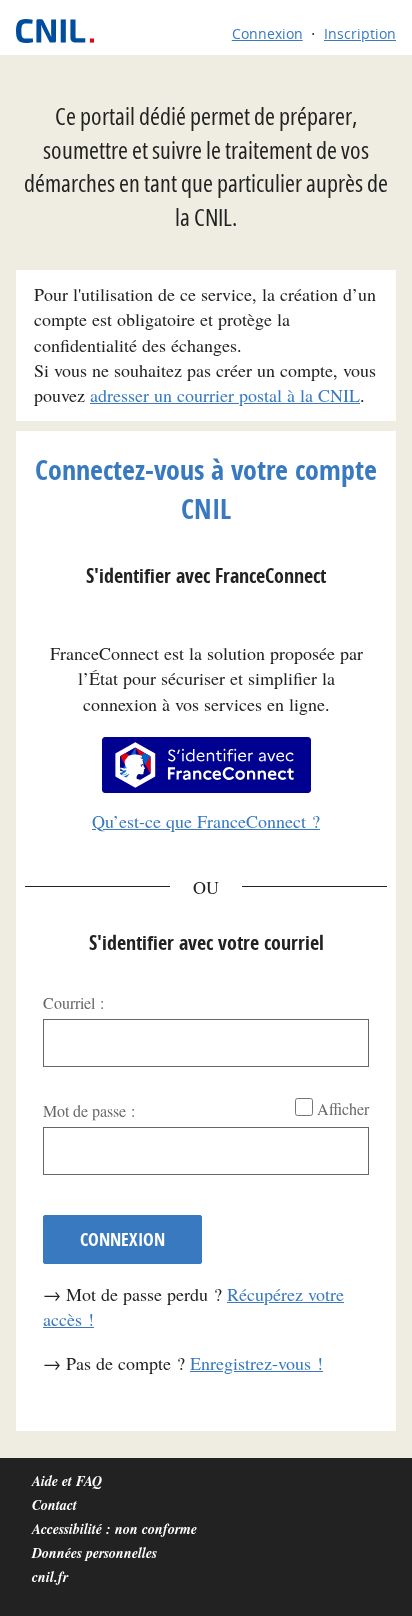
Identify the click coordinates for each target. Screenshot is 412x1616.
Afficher (343, 1108)
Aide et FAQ (67, 1481)
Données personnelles (94, 1553)
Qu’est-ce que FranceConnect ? (206, 821)
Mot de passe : (89, 1110)
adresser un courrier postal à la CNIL (225, 395)
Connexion (267, 33)
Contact (54, 1505)
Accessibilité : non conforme (114, 1529)
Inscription (360, 33)
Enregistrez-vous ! (256, 1363)
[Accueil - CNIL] (64, 31)
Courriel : (73, 1002)
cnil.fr (50, 1577)
